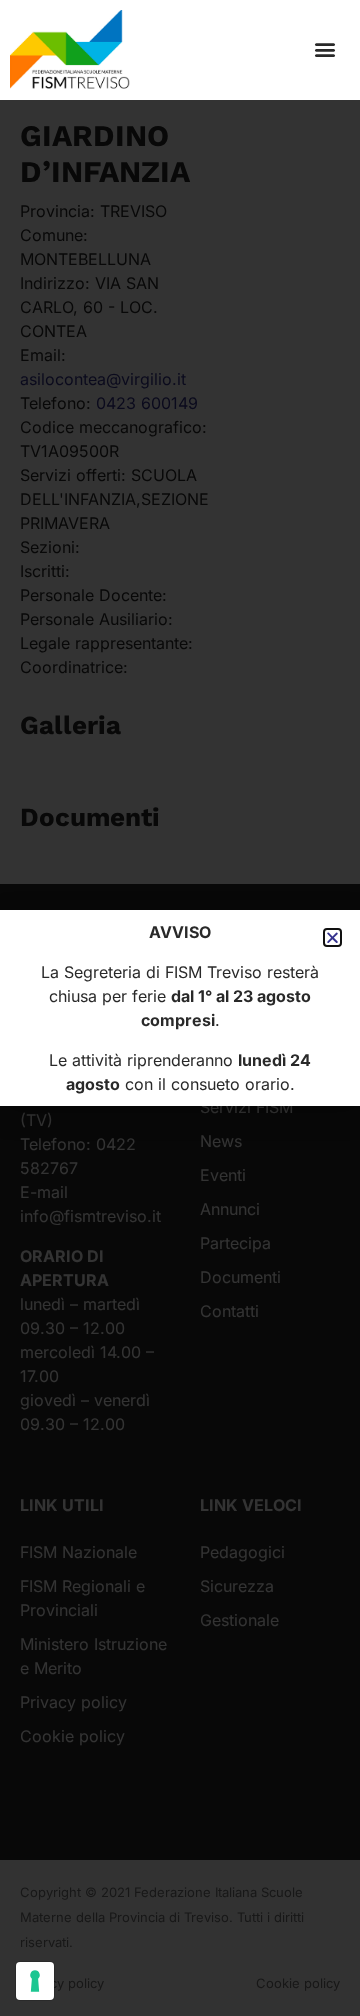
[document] (180, 1008)
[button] (324, 49)
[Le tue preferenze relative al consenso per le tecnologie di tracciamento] (35, 1981)
